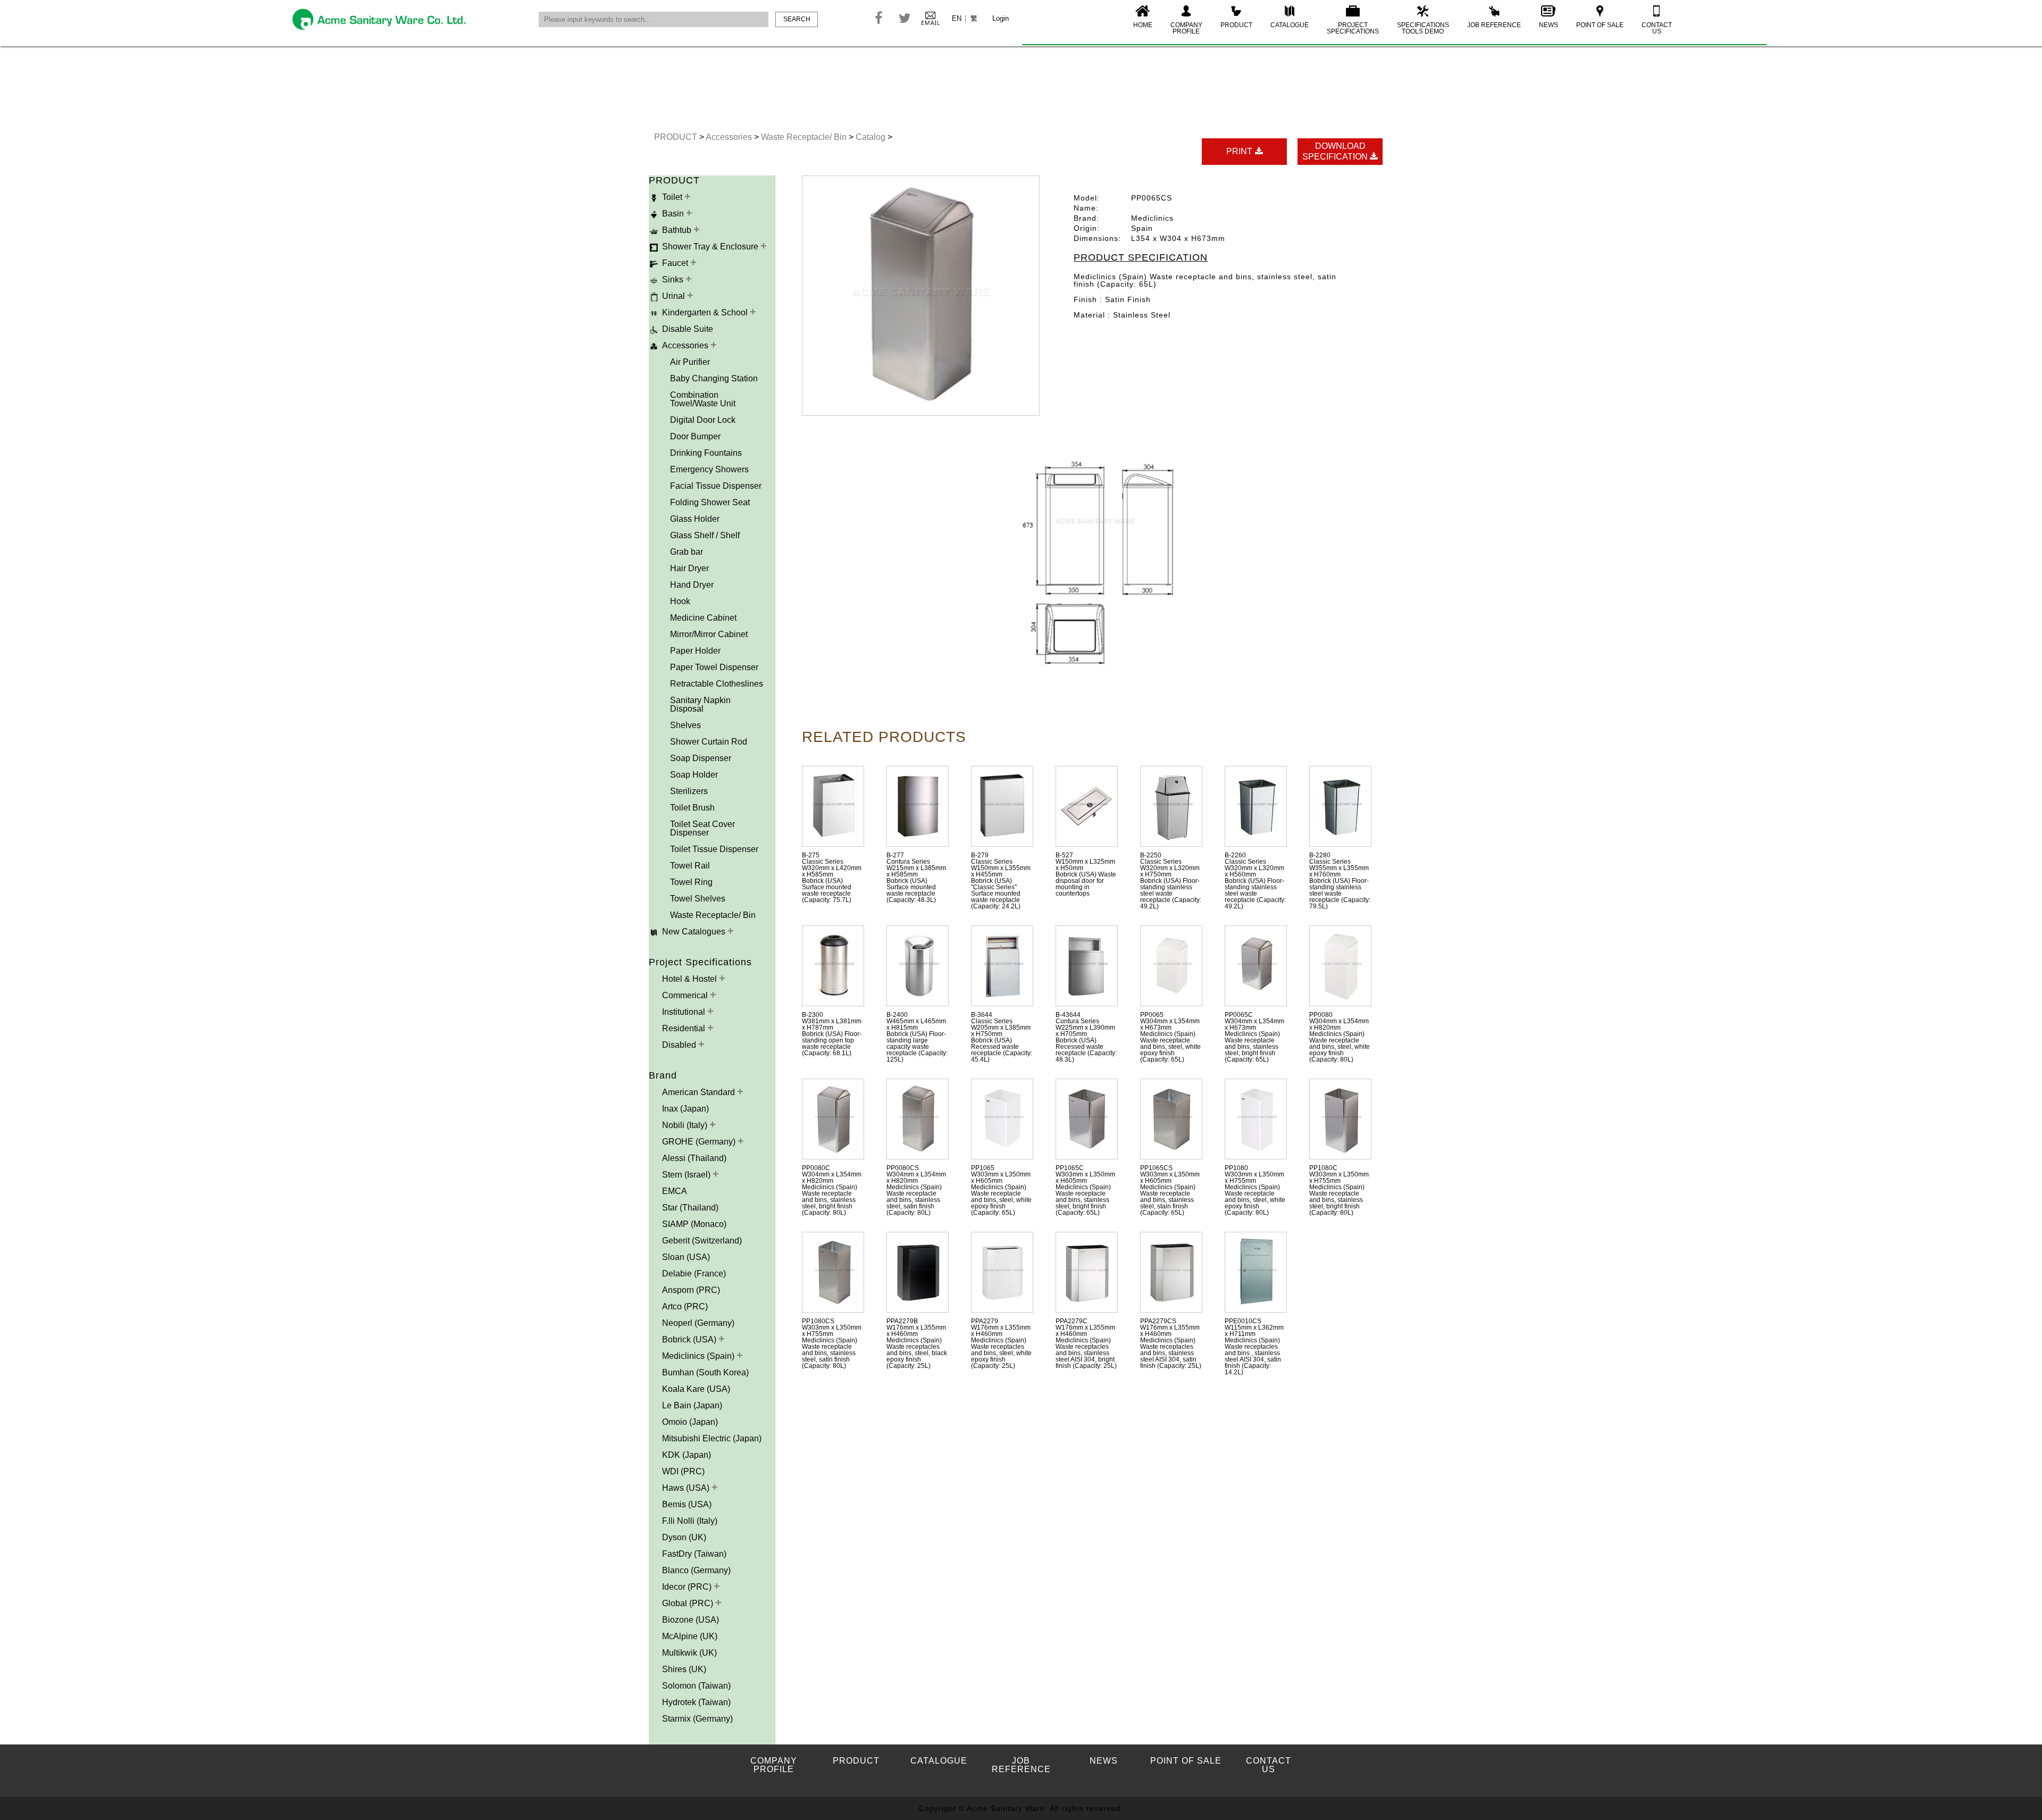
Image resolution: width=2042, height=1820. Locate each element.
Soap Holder (694, 775)
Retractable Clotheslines (717, 684)
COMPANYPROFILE (1186, 28)
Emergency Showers (709, 469)
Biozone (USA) (691, 1620)
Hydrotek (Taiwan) (696, 1702)
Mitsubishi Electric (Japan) (712, 1438)
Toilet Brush (692, 808)
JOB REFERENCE (1494, 25)
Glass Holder (695, 519)
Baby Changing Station (714, 378)
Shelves (685, 725)
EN (957, 18)
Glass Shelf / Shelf (705, 535)
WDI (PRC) (683, 1471)
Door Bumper (695, 436)
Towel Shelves (698, 899)
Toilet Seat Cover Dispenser (702, 828)
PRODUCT (1236, 25)
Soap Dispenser (701, 758)
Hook (680, 601)
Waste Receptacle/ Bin (805, 137)
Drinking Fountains (706, 453)
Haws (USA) (687, 1488)
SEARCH (797, 19)
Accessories (730, 137)
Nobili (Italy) (686, 1125)
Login (1001, 18)
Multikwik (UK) (689, 1653)
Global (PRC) (689, 1603)
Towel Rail (690, 866)
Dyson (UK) (684, 1537)
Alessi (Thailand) (694, 1158)
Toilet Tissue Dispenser (714, 849)
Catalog (872, 137)
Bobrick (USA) (690, 1339)
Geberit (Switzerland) (702, 1241)
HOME (1143, 25)
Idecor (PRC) (688, 1587)
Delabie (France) (694, 1274)
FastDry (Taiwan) (694, 1554)
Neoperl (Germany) (698, 1323)
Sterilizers (689, 791)
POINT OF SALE (1600, 25)
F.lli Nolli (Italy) (690, 1521)
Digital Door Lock (703, 420)
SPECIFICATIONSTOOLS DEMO (1423, 28)
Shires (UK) (684, 1669)
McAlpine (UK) (690, 1636)
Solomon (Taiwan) (696, 1686)
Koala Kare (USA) (696, 1389)
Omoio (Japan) (690, 1422)
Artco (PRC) (685, 1306)
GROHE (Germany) (700, 1142)
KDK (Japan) (687, 1455)
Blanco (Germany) (696, 1570)
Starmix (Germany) (697, 1719)
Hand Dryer (692, 585)
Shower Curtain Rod (709, 742)
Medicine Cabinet (703, 618)
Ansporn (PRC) (691, 1290)
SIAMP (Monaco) (694, 1224)
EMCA (675, 1191)
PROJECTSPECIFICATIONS (1353, 28)
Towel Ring (691, 882)
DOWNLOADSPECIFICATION (1336, 151)
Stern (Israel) (687, 1175)
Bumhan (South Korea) (705, 1372)
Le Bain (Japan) (692, 1405)
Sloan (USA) (686, 1257)
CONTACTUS (1657, 28)
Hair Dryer (689, 568)
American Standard (700, 1092)
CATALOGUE (1290, 25)
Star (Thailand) (690, 1208)
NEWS (1549, 25)
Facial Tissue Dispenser (716, 486)
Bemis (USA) (687, 1504)
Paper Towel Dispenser (714, 667)
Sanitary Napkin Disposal (700, 704)
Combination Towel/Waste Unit (703, 399)
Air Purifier (690, 362)
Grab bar (687, 552)
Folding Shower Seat (710, 502)
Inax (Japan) (685, 1109)
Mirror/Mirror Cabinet (709, 634)
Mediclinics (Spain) (699, 1356)
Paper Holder (695, 651)
